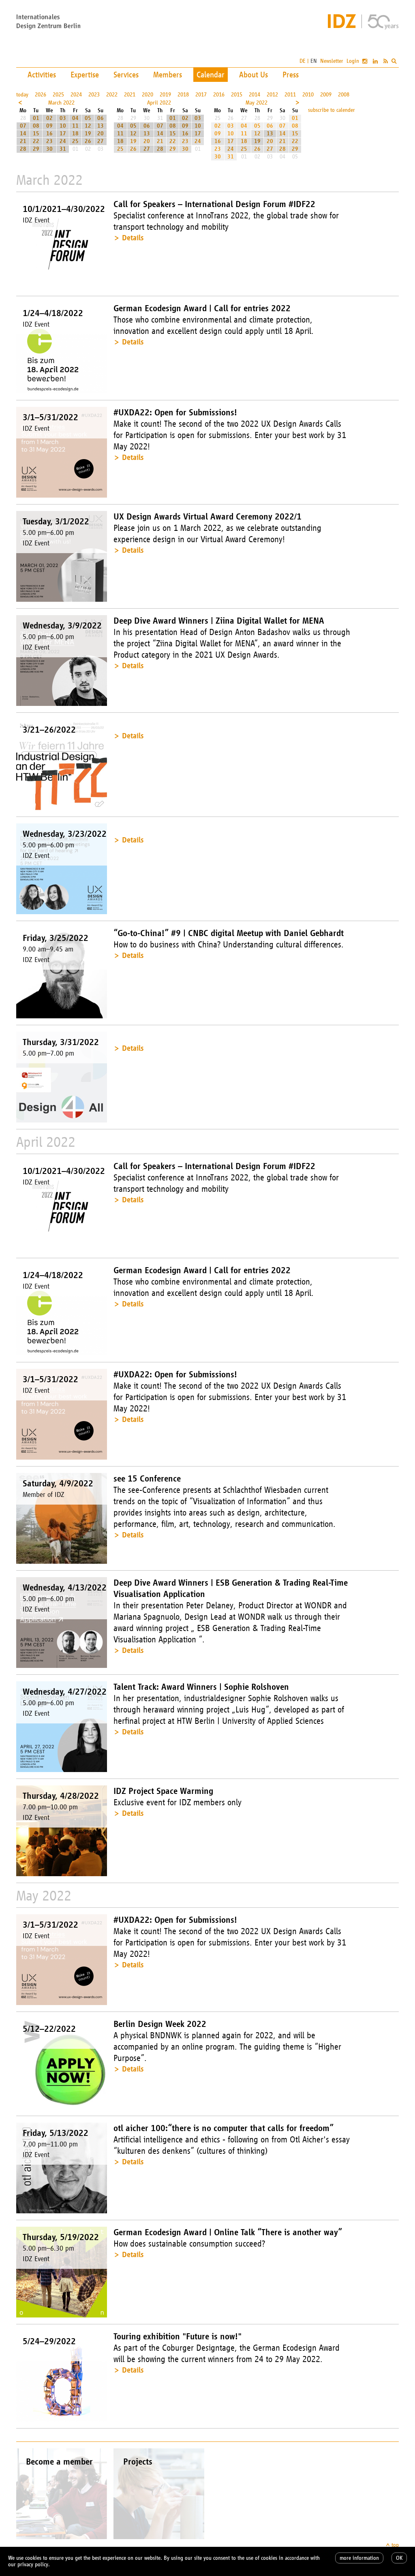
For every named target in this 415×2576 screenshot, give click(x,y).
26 (88, 141)
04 (75, 118)
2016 (219, 95)
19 (88, 134)
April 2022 (159, 103)
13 (101, 126)
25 (75, 141)
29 (36, 149)
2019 (165, 95)
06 (101, 118)
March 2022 (61, 103)
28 (23, 149)
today (22, 95)
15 (36, 134)
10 (63, 126)
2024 (76, 95)
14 (23, 134)
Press (291, 75)
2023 (94, 95)
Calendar (211, 75)
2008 (344, 95)
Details (133, 238)
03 (63, 118)
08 (36, 126)
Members (168, 75)
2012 (272, 95)
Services (126, 75)
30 (49, 149)
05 (88, 118)
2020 (148, 95)
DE (303, 61)
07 (23, 126)
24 (63, 141)
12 (88, 126)
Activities (42, 75)
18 (75, 134)
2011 (290, 95)
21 (23, 141)
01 (36, 118)
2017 (201, 95)
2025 (58, 95)
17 (63, 134)
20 (101, 134)
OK (399, 2558)
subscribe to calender (332, 110)
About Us (253, 75)
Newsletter (332, 61)
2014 (255, 95)
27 (101, 141)
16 (49, 134)
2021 (130, 95)
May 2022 (257, 103)
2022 (112, 95)
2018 (183, 95)
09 (49, 126)
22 (36, 141)
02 (49, 118)
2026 (41, 95)
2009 (326, 95)
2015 (237, 95)
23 (49, 141)
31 (63, 149)
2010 (308, 95)
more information (359, 2558)
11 (75, 126)
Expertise (85, 75)
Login (353, 61)
